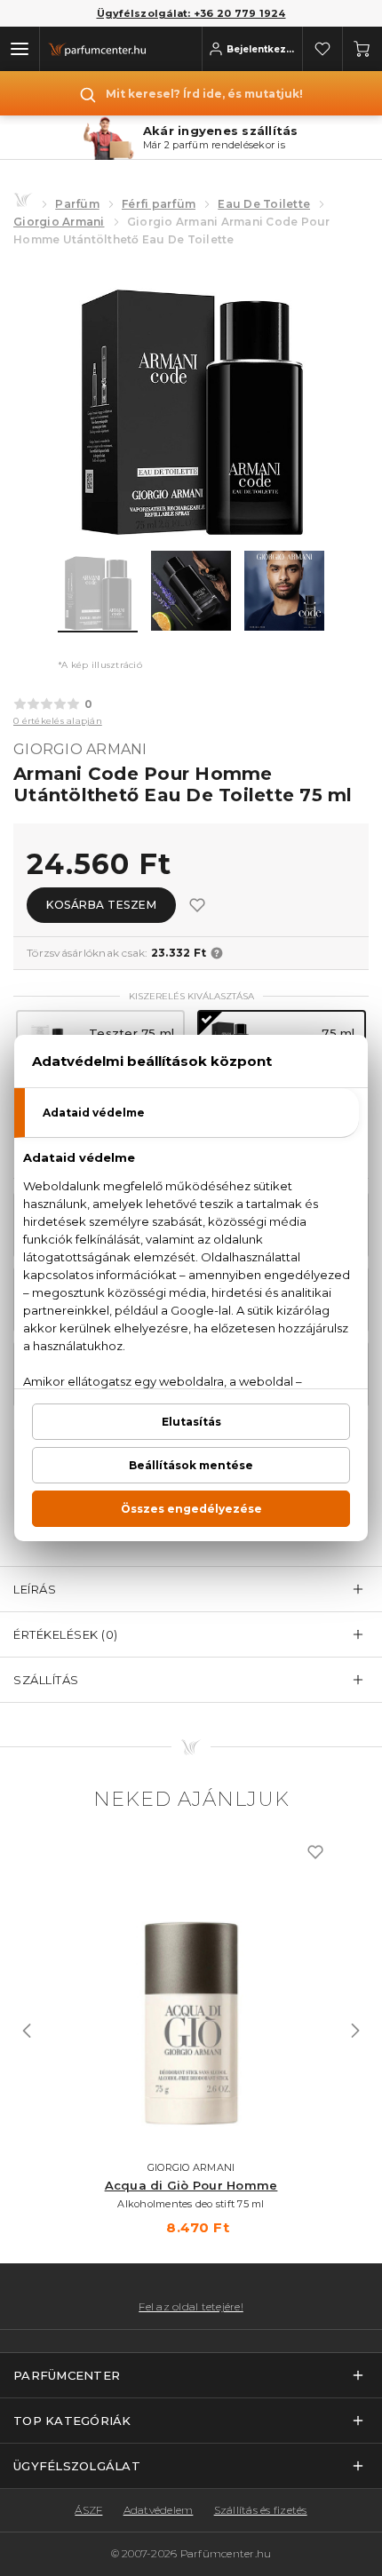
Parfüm (77, 204)
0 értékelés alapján (58, 721)
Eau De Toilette (264, 204)
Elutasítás (191, 1422)
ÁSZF (88, 2510)
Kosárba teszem (101, 905)
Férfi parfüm (159, 204)
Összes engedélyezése (191, 1509)
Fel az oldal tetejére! (191, 2307)
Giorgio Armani (59, 222)
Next (355, 2031)
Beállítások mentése (191, 1465)
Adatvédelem (159, 2510)
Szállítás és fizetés (261, 2510)
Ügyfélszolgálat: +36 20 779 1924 (191, 13)
